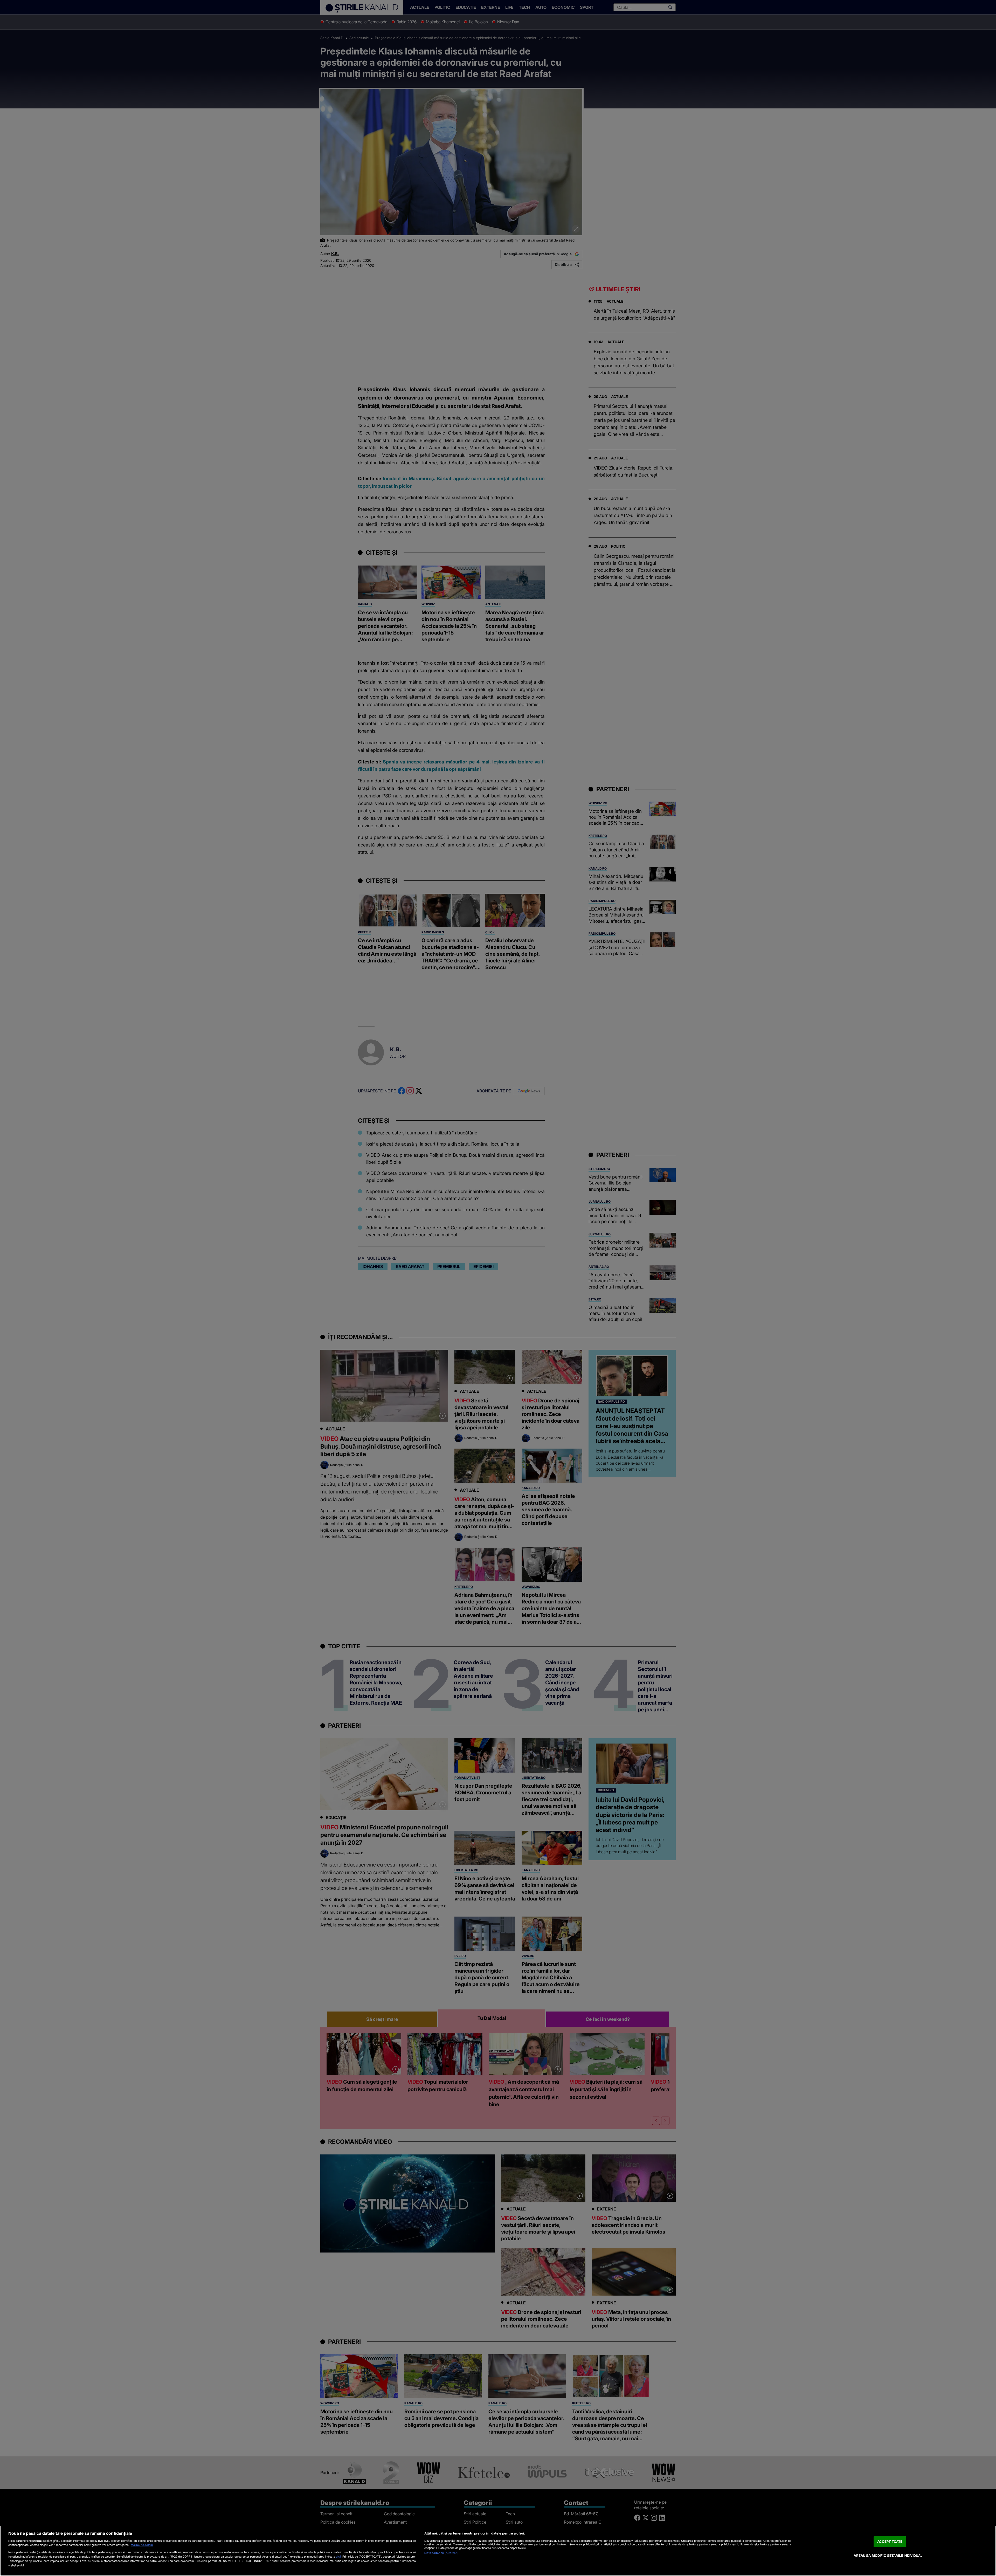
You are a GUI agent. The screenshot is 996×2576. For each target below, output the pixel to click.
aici (338, 2556)
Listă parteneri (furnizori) (441, 2553)
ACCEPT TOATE (890, 2541)
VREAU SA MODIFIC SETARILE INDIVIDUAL (888, 2556)
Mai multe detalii (142, 2545)
